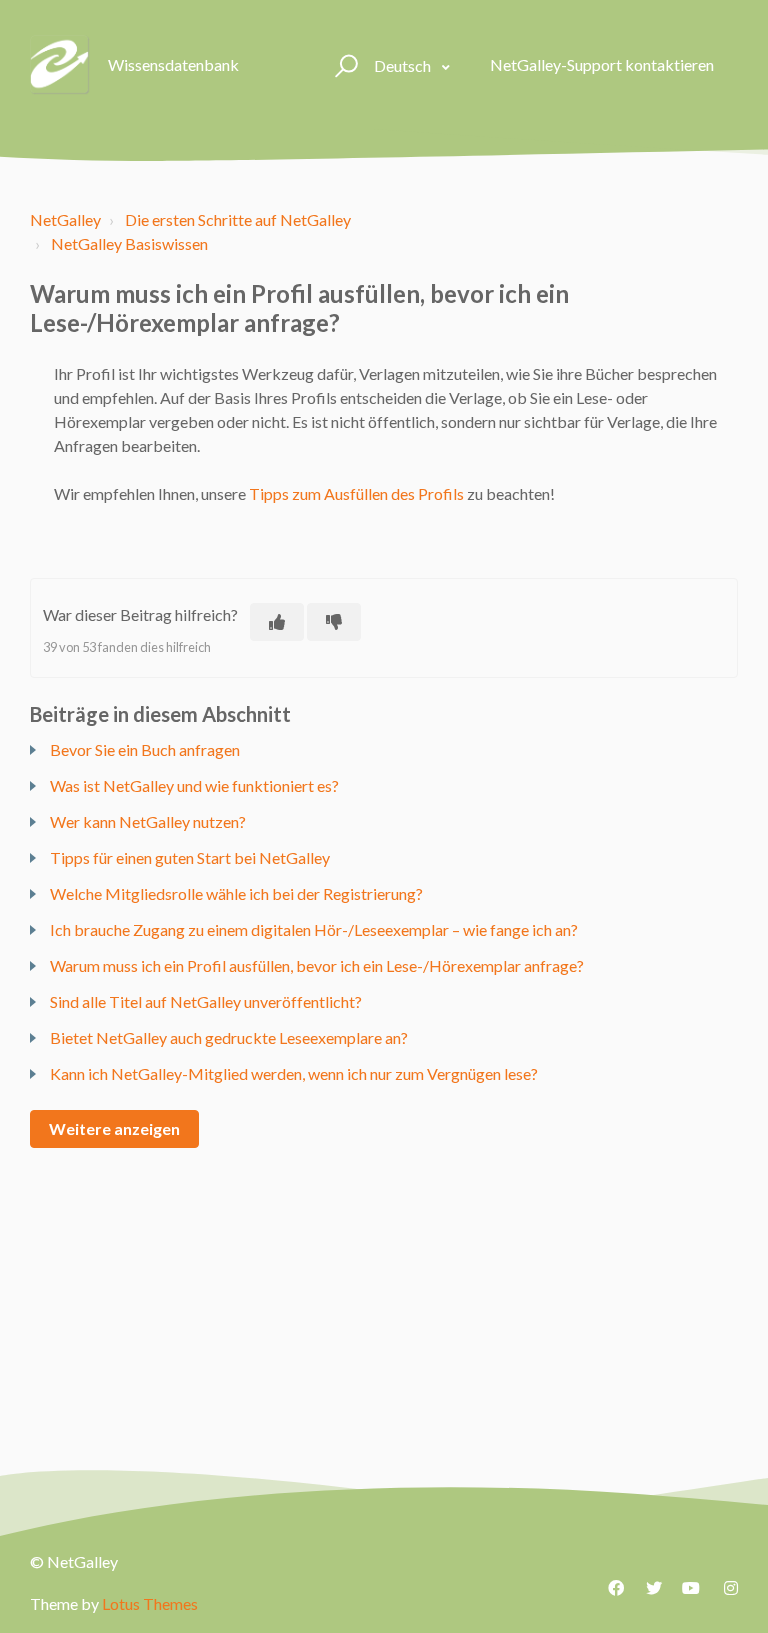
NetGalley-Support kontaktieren (602, 64)
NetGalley (65, 219)
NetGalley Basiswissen (129, 243)
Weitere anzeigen (114, 1128)
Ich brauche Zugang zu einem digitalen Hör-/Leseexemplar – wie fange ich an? (314, 929)
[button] (343, 65)
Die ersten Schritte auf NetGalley (238, 219)
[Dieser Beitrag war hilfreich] (277, 622)
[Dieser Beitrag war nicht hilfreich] (334, 622)
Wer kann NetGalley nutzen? (148, 821)
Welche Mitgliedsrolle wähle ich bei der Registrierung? (236, 893)
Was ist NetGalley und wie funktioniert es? (194, 785)
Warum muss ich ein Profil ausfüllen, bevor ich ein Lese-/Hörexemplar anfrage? (317, 965)
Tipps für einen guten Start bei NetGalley (190, 857)
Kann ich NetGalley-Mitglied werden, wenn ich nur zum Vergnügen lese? (294, 1073)
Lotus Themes (150, 1603)
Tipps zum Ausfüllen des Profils (356, 493)
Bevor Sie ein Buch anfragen (145, 749)
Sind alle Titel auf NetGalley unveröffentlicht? (206, 1001)
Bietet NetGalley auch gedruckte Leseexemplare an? (229, 1037)
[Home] (60, 65)
